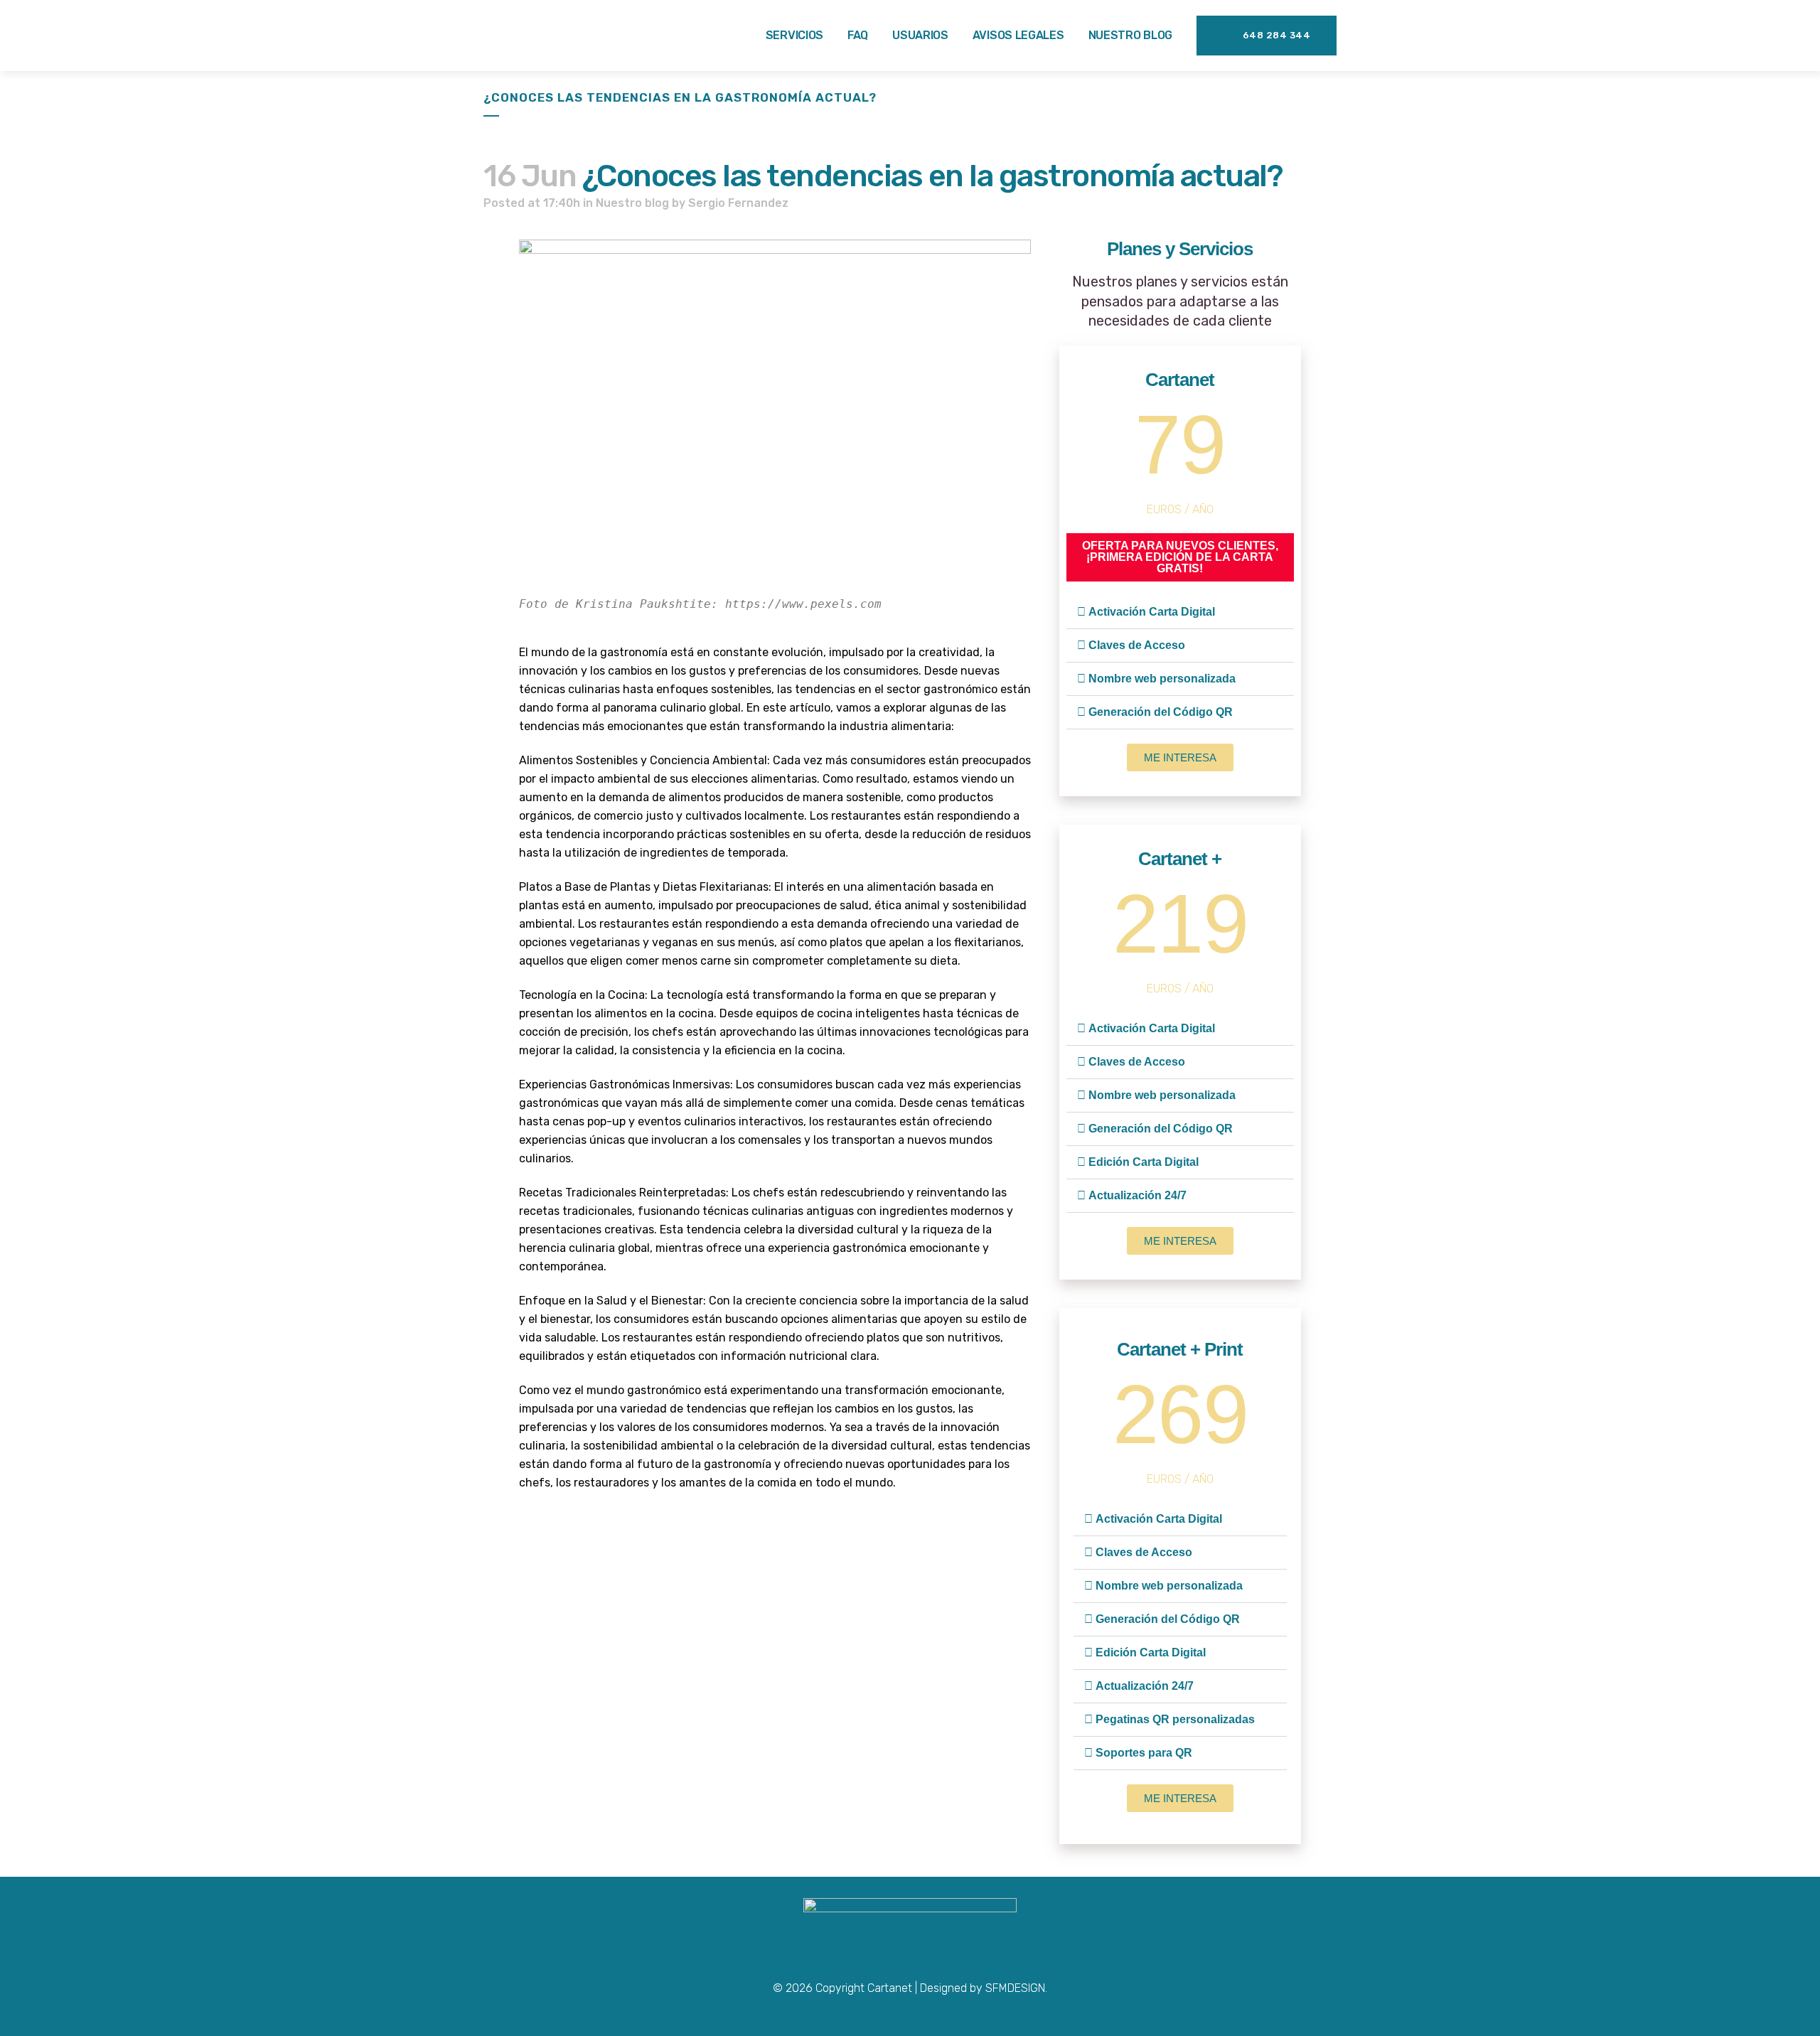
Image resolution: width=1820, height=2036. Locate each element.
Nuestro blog (632, 203)
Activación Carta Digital (1152, 612)
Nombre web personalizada (1162, 679)
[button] (1180, 612)
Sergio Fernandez (738, 203)
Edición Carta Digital (1144, 1162)
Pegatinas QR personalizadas (1175, 1719)
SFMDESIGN (1015, 1988)
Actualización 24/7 (1137, 1195)
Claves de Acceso (1137, 645)
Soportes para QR (1144, 1753)
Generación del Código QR (1161, 712)
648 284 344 (1277, 35)
